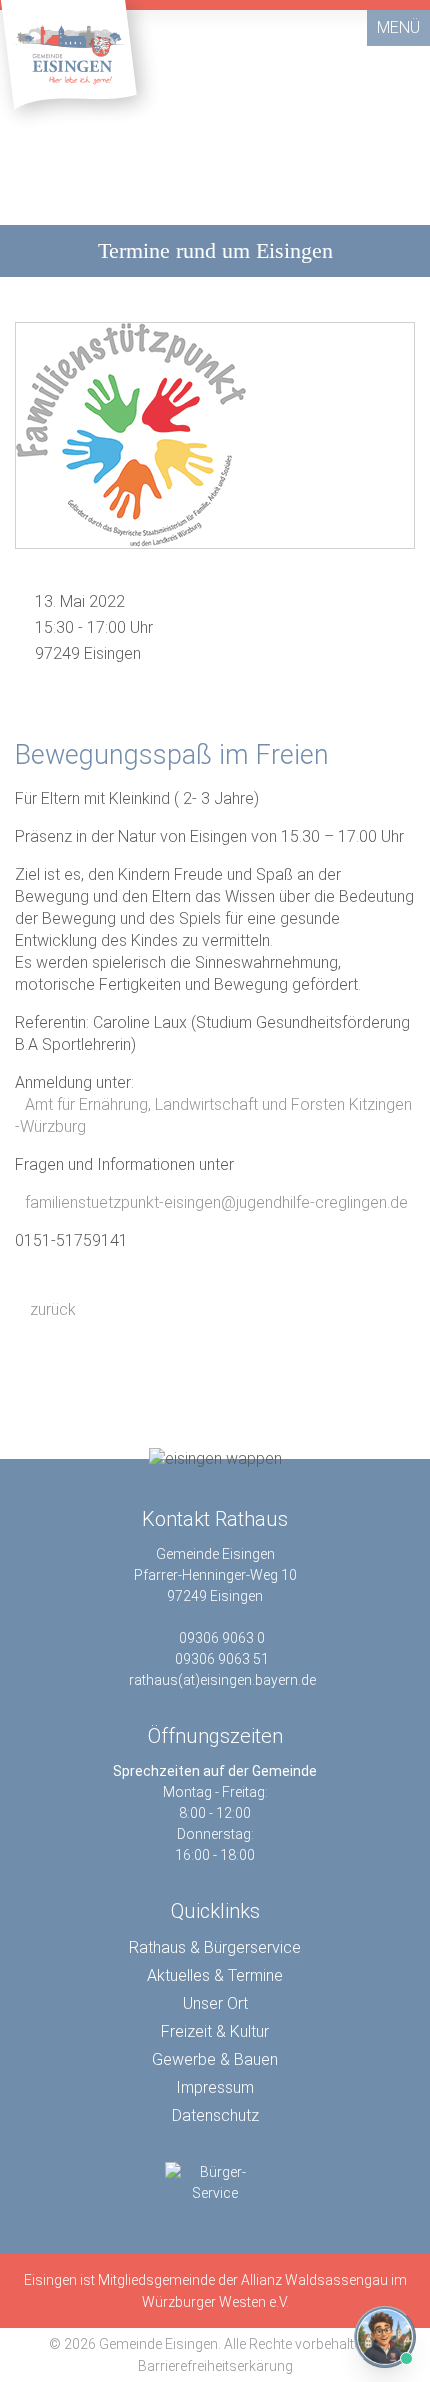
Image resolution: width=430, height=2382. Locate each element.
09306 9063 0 (222, 1638)
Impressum (215, 2087)
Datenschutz (215, 2115)
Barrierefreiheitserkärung (215, 2366)
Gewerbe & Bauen (215, 2059)
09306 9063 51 (222, 1659)
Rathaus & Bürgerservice (215, 1947)
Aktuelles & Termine (215, 1975)
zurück (51, 1309)
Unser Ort (215, 2003)
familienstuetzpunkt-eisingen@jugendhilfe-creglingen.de (216, 1202)
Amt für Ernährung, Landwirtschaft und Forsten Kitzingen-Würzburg (213, 1115)
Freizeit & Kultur (215, 2031)
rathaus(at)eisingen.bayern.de (222, 1680)
